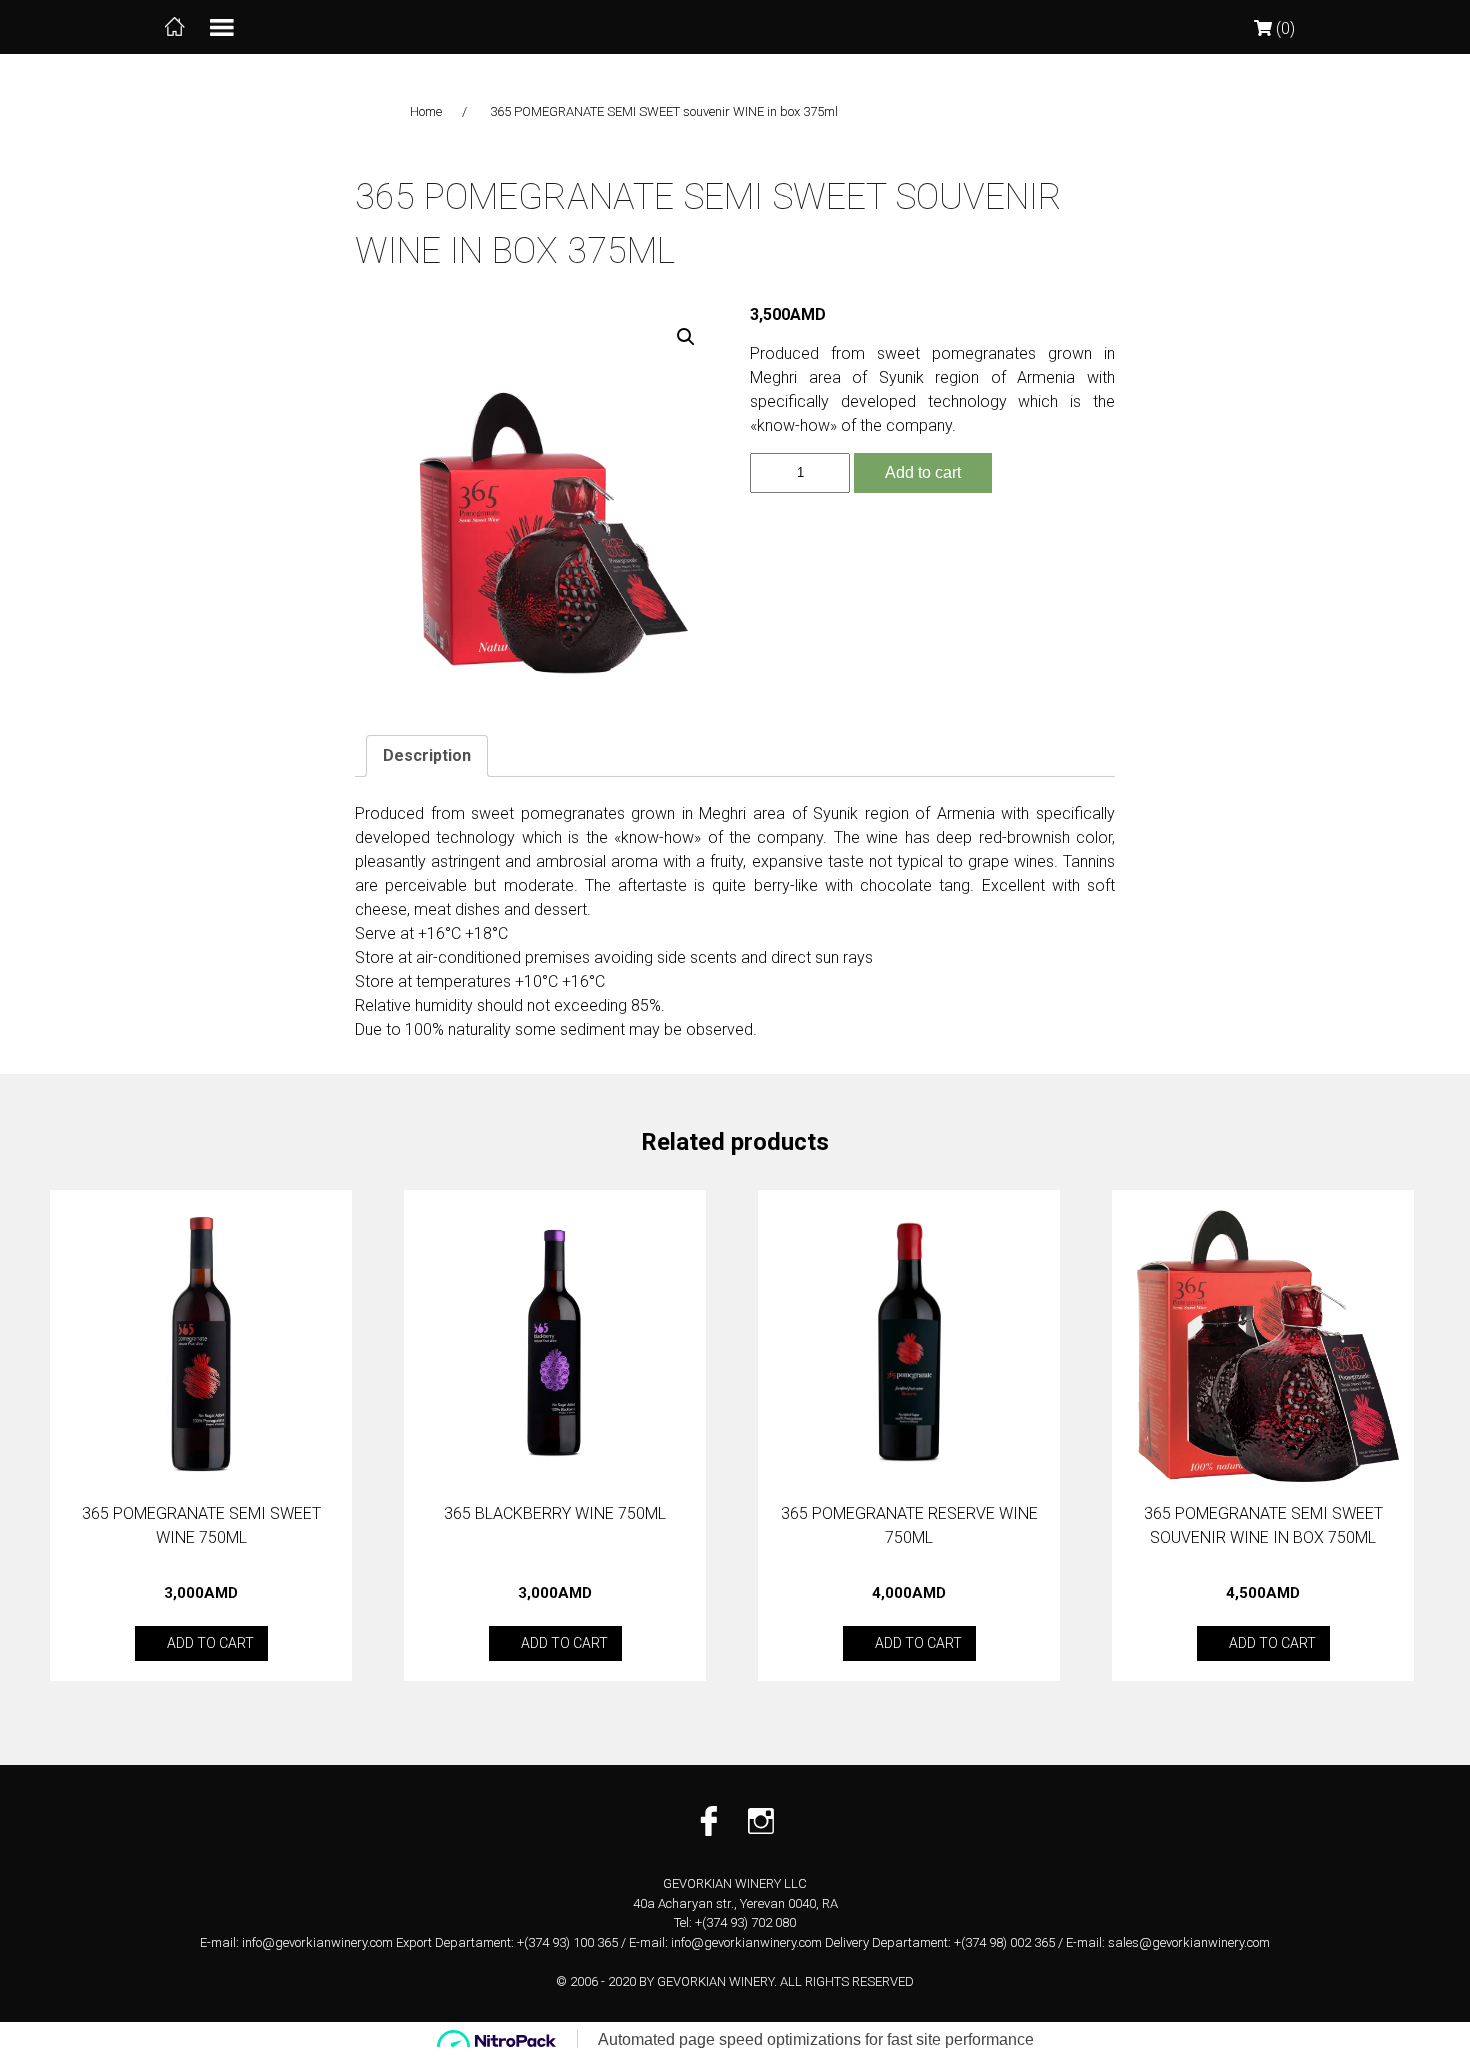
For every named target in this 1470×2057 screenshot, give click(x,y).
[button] (686, 337)
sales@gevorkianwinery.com (1189, 1942)
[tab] (427, 756)
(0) (1283, 28)
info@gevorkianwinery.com (317, 1942)
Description (427, 755)
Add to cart (923, 472)
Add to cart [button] (210, 1643)
